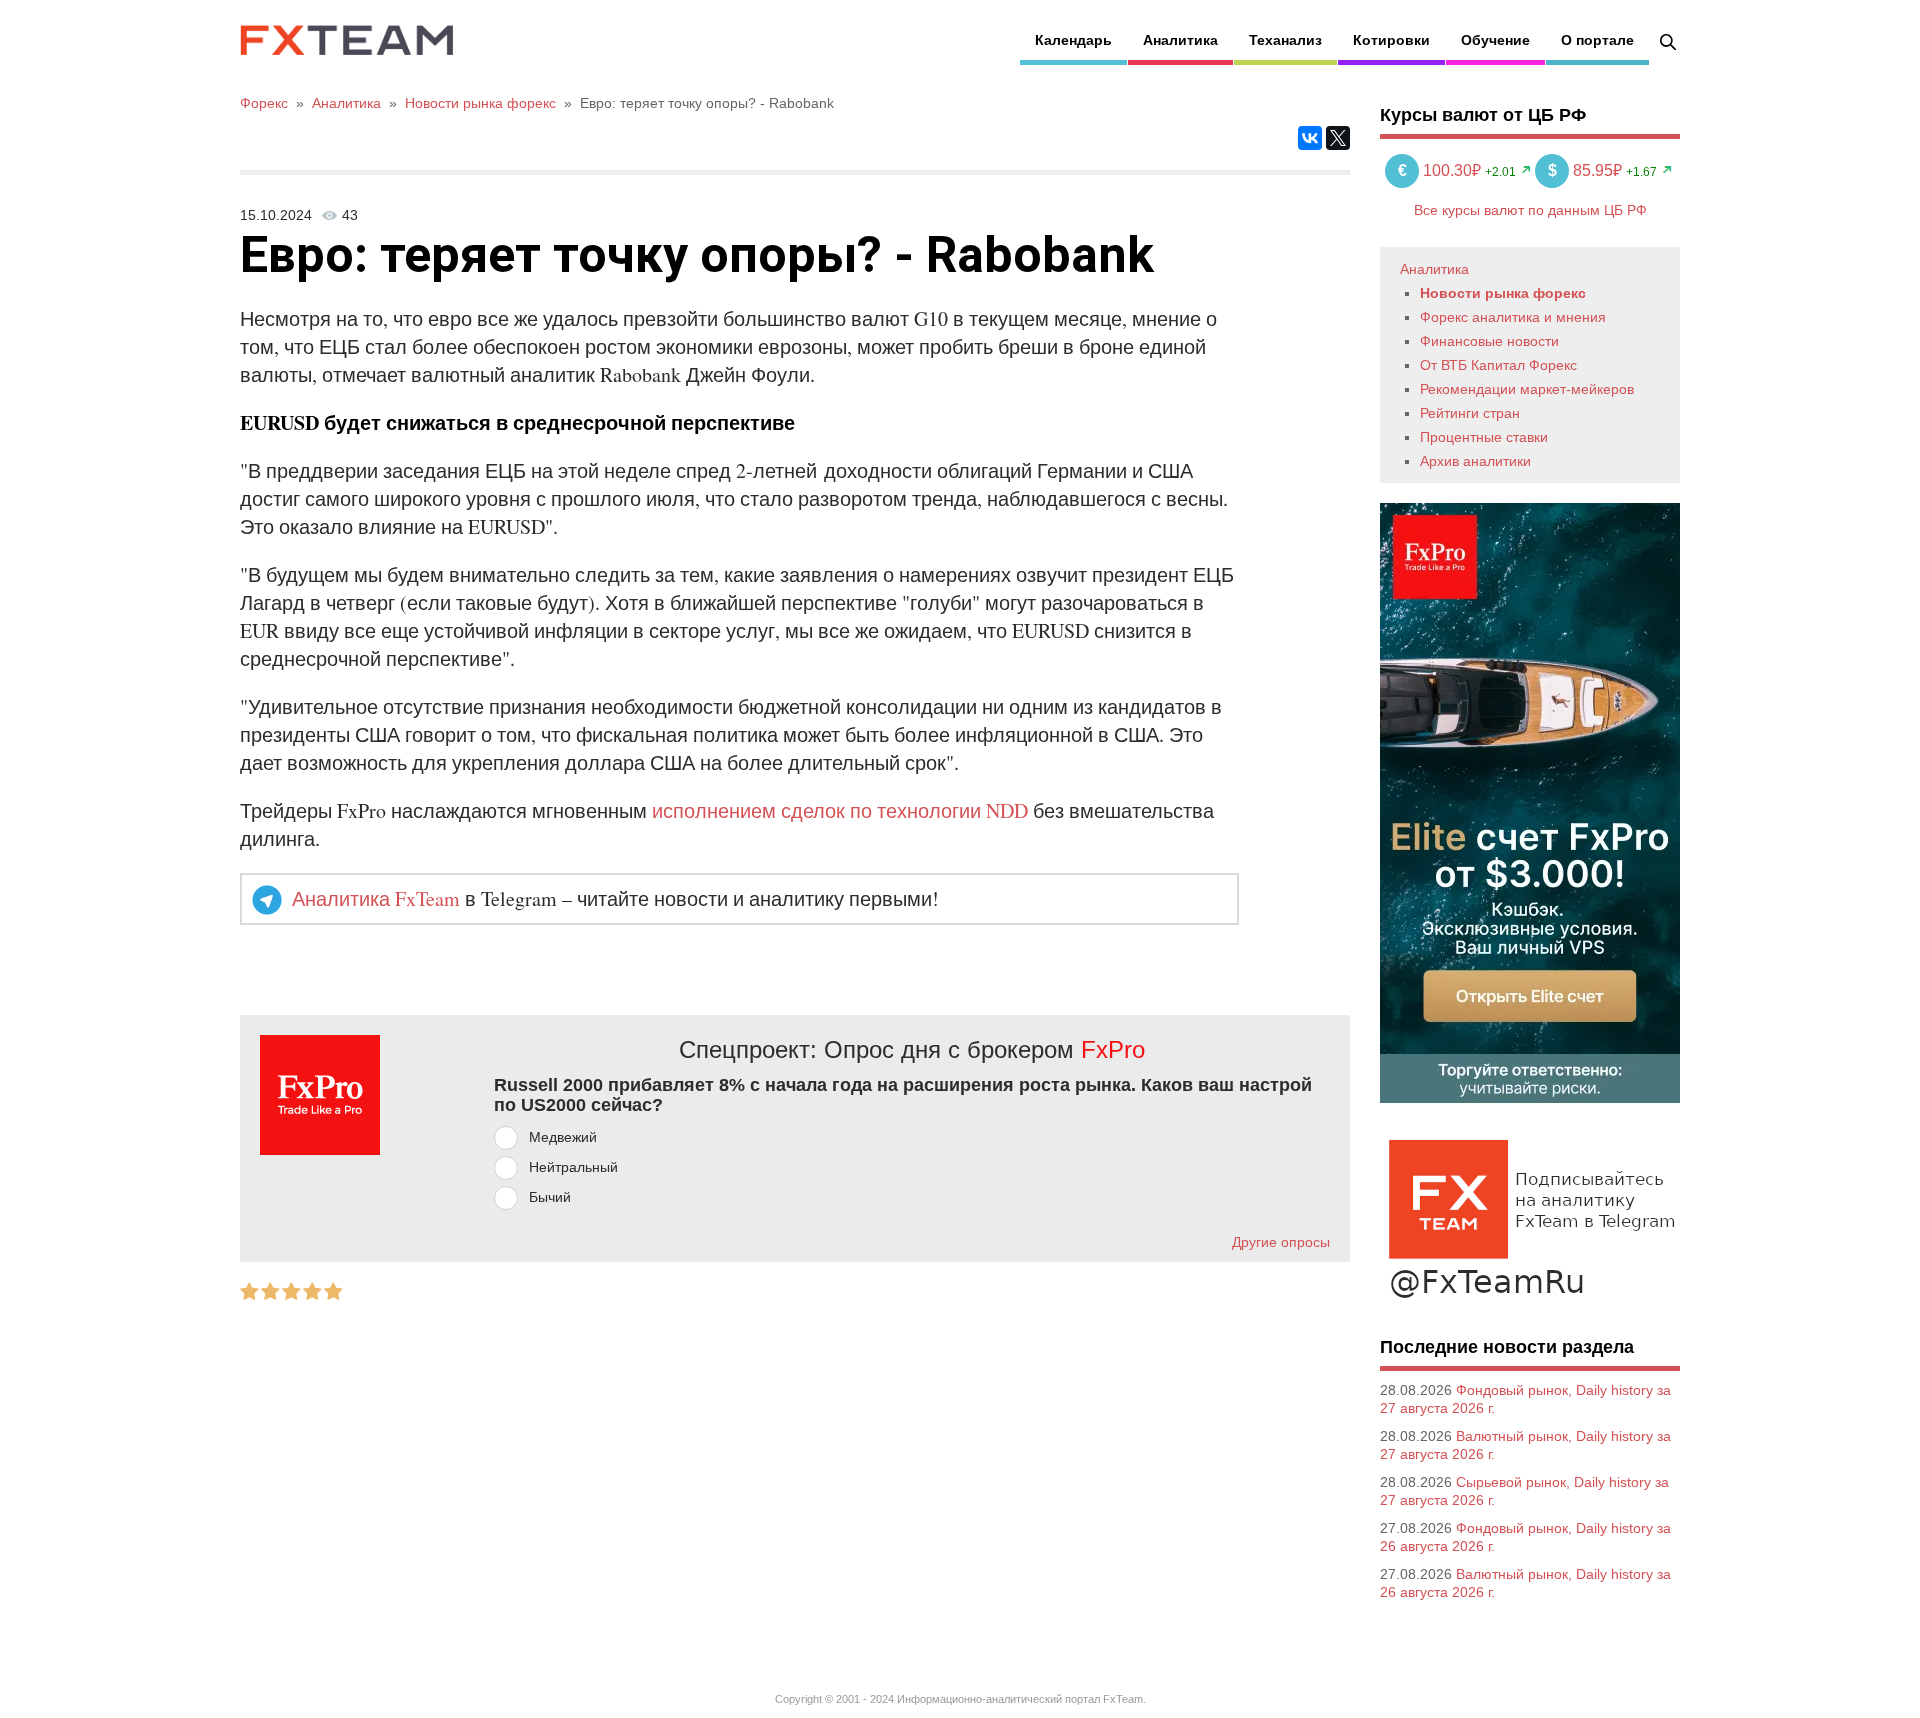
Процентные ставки (1484, 437)
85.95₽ (1587, 170)
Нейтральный (573, 1167)
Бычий (550, 1197)
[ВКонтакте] (1310, 138)
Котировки (1391, 40)
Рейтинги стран (1470, 413)
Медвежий (563, 1137)
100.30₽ (1441, 170)
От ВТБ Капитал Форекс (1498, 365)
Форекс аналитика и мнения (1513, 317)
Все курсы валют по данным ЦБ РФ (1530, 210)
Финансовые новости (1489, 341)
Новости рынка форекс (1503, 293)
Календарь (1073, 40)
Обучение (1495, 40)
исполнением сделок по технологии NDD (840, 810)
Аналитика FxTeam (376, 898)
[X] (1338, 138)
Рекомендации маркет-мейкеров (1527, 389)
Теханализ (1285, 40)
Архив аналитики (1475, 461)
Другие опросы (1281, 1242)
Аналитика (1180, 40)
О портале (1597, 40)
